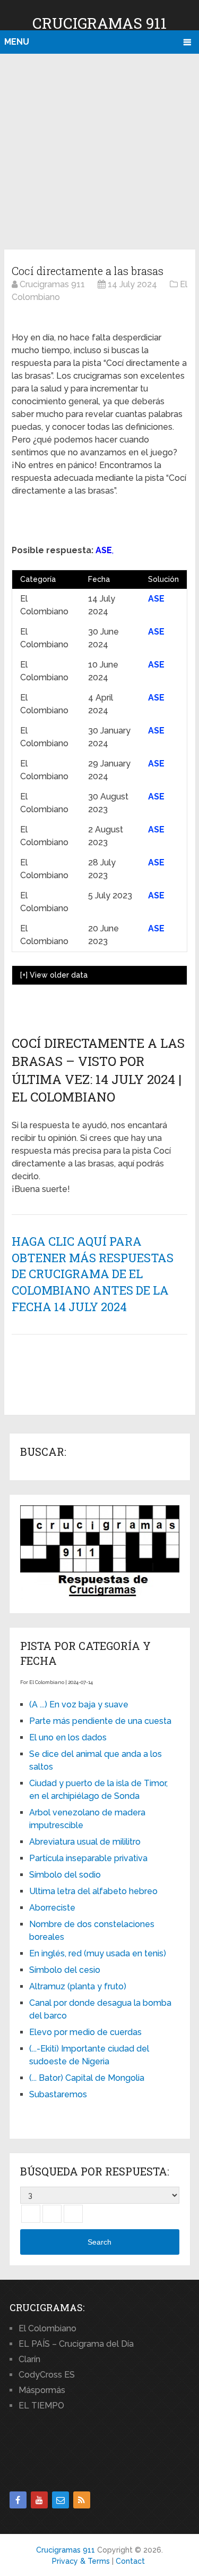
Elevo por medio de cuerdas (85, 2032)
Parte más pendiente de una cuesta (100, 1721)
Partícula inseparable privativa (88, 1858)
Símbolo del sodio (65, 1875)
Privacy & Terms (81, 2561)
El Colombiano (47, 2328)
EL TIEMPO (41, 2406)
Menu (17, 42)
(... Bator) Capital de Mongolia (87, 2078)
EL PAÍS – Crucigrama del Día (76, 2344)
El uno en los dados (68, 1737)
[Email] (60, 2500)
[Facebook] (18, 2500)
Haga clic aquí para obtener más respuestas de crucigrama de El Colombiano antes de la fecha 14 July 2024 (93, 1274)
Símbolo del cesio (65, 1970)
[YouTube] (39, 2500)
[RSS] (82, 2500)
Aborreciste (52, 1908)
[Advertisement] (99, 150)
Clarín (29, 2359)
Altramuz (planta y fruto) (78, 1986)
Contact (130, 2561)
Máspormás (42, 2390)
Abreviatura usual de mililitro (85, 1842)
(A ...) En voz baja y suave (79, 1704)
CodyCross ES (47, 2375)
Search (99, 2242)
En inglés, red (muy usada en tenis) (98, 1953)
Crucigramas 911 (99, 23)
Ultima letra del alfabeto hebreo (93, 1891)
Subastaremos (58, 2094)
